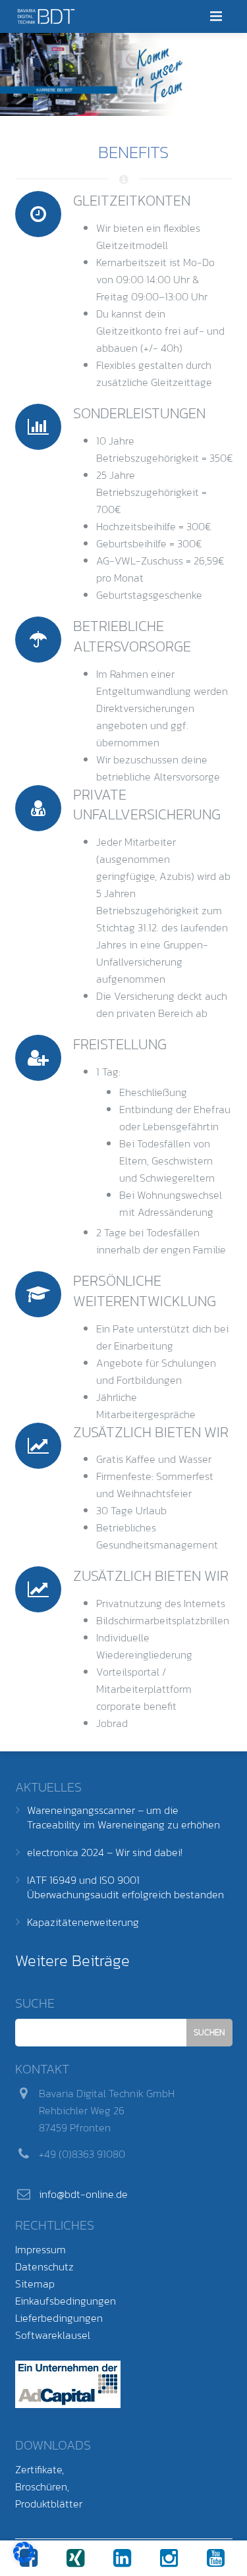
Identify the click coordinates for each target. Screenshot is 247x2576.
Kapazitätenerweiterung (83, 1922)
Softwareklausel (53, 2335)
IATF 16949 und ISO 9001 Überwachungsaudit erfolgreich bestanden (125, 1887)
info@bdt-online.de (83, 2194)
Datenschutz (44, 2266)
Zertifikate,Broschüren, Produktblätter (49, 2486)
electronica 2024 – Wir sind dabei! (105, 1852)
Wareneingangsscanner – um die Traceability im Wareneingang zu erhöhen (123, 1817)
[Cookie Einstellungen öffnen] (24, 2559)
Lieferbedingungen (59, 2318)
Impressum (41, 2249)
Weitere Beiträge (72, 1960)
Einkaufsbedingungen (66, 2301)
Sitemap (35, 2284)
